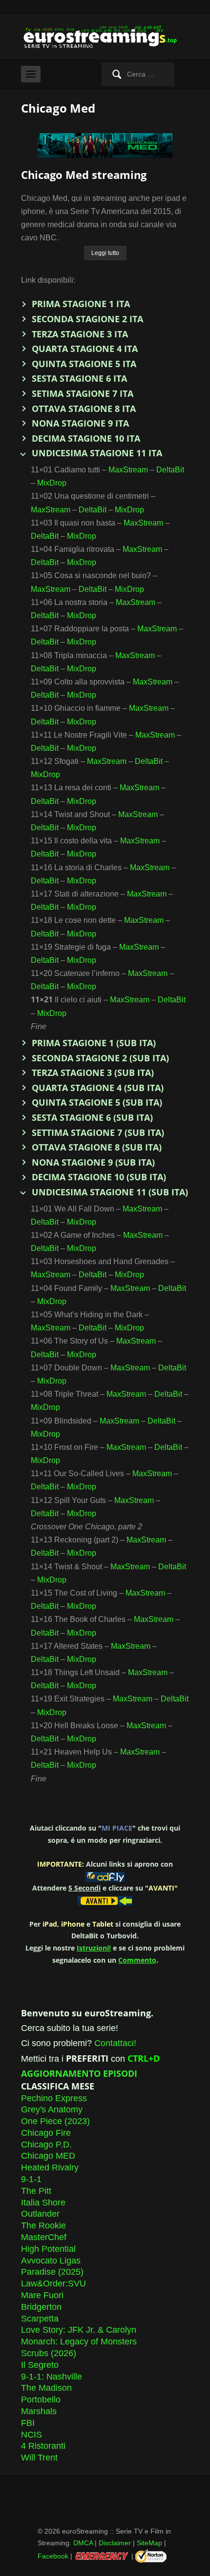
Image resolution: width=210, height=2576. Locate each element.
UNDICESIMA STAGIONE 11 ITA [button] (97, 453)
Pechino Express (54, 2098)
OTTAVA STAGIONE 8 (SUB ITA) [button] (97, 1147)
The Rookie (43, 2225)
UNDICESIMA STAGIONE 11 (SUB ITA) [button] (110, 1192)
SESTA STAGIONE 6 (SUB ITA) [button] (92, 1117)
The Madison (46, 2388)
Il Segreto (40, 2365)
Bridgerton (41, 2307)
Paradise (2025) (52, 2272)
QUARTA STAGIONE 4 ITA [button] (85, 349)
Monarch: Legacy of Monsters (79, 2342)
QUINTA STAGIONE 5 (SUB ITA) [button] (97, 1102)
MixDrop (52, 483)
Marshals (39, 2411)
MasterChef (44, 2237)
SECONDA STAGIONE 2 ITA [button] (87, 319)
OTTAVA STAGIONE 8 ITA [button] (84, 409)
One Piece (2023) (55, 2121)
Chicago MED (48, 2156)
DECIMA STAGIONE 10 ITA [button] (86, 438)
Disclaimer (115, 2543)
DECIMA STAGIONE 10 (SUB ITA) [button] (99, 1177)
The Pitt (36, 2191)
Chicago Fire (46, 2133)
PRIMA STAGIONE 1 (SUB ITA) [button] (94, 1043)
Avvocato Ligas (51, 2261)
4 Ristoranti (43, 2446)
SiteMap (149, 2543)
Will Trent (39, 2458)
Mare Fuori (42, 2295)
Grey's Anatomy (52, 2109)
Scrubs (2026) (49, 2353)
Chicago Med (58, 108)
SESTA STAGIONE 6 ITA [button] (79, 378)
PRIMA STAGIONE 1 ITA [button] (81, 304)
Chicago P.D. (46, 2145)
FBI (28, 2423)
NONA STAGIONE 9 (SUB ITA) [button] (93, 1162)
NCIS (31, 2435)
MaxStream (128, 470)
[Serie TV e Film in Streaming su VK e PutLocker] (105, 36)
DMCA (83, 2543)
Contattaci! (115, 2043)
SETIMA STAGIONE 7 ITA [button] (83, 393)
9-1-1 (31, 2179)
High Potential (48, 2249)
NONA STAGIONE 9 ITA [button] (80, 423)
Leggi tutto (105, 253)
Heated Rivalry (50, 2167)
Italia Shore (43, 2203)
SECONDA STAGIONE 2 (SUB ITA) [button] (100, 1058)
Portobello (41, 2400)
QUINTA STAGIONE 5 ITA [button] (84, 364)
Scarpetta (40, 2319)
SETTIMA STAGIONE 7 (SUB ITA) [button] (98, 1132)
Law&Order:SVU (53, 2283)
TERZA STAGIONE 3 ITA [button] (80, 334)
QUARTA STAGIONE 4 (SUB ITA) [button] (98, 1088)
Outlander (40, 2214)
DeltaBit (170, 470)
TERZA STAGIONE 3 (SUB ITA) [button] (93, 1073)
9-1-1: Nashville (52, 2377)
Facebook (53, 2556)
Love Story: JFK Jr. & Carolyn (79, 2330)
